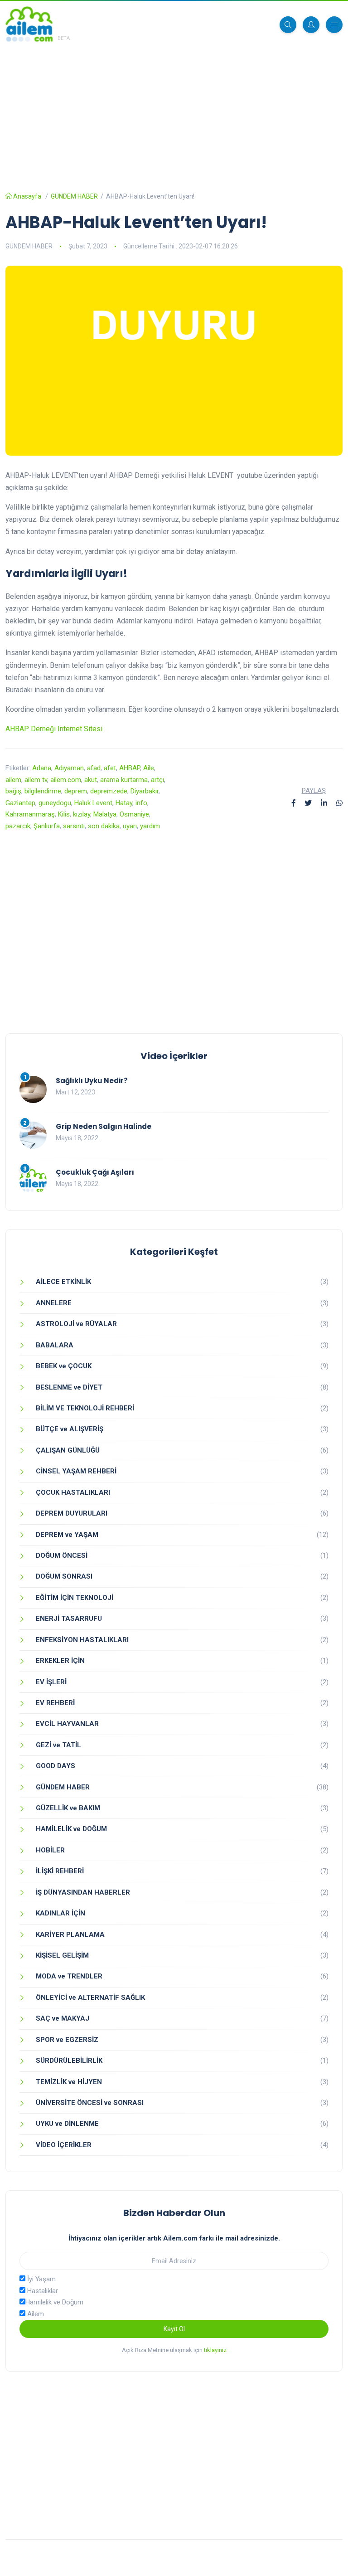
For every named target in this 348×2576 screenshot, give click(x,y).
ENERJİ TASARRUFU (69, 1619)
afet (110, 768)
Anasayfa (27, 196)
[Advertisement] (174, 111)
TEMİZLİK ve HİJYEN (69, 2082)
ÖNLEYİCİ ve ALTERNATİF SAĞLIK (90, 1998)
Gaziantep (20, 803)
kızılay (82, 814)
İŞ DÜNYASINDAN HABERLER (83, 1892)
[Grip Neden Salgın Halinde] (33, 1135)
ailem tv (36, 780)
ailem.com (66, 780)
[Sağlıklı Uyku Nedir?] (33, 1089)
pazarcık (18, 826)
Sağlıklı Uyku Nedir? (92, 1081)
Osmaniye (134, 814)
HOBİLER (50, 1850)
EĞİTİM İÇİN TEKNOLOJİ (75, 1598)
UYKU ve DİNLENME (67, 2124)
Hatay (124, 803)
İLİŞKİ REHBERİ (60, 1871)
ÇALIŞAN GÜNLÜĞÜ (68, 1450)
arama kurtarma (124, 780)
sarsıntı (74, 826)
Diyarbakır (145, 791)
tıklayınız (215, 2350)
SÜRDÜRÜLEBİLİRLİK (69, 2061)
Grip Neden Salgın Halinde (104, 1126)
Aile (149, 768)
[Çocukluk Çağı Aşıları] (33, 1181)
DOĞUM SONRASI (64, 1576)
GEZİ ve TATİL (58, 1745)
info (141, 803)
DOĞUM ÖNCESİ (62, 1555)
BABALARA (55, 1345)
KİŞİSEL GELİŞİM (62, 1955)
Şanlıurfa (47, 826)
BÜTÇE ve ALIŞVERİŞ (70, 1429)
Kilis (64, 814)
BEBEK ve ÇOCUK (64, 1366)
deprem (76, 791)
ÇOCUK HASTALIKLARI (73, 1492)
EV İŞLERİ (51, 1682)
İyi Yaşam (41, 2279)
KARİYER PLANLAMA (70, 1934)
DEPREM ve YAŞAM (67, 1535)
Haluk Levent (93, 803)
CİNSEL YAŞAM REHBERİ (76, 1471)
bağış (13, 791)
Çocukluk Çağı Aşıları (95, 1172)
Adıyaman (69, 768)
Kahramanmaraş (30, 814)
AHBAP (130, 768)
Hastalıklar (42, 2291)
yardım (150, 826)
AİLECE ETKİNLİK (63, 1282)
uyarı (130, 826)
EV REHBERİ (55, 1703)
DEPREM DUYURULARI (72, 1513)
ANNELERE (54, 1303)
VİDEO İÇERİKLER (64, 2145)
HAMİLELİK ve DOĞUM (71, 1829)
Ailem (35, 2314)
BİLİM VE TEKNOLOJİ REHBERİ (85, 1408)
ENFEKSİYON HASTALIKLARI (82, 1640)
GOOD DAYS (56, 1766)
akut (91, 780)
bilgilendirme (43, 791)
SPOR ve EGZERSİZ (67, 2040)
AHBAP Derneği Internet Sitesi (54, 729)
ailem (13, 780)
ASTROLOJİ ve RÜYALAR (76, 1324)
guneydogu (55, 803)
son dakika (104, 826)
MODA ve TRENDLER (69, 1976)
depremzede (109, 791)
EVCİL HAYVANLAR (67, 1724)
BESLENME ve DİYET (69, 1387)
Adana (42, 768)
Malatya (105, 814)
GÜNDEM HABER (74, 196)
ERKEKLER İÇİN (60, 1661)
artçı (157, 780)
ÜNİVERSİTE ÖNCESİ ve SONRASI (90, 2103)
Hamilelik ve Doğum (54, 2302)
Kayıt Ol (174, 2329)
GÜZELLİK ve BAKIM (68, 1808)
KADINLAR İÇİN (60, 1913)
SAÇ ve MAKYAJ (63, 2018)
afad (94, 768)
